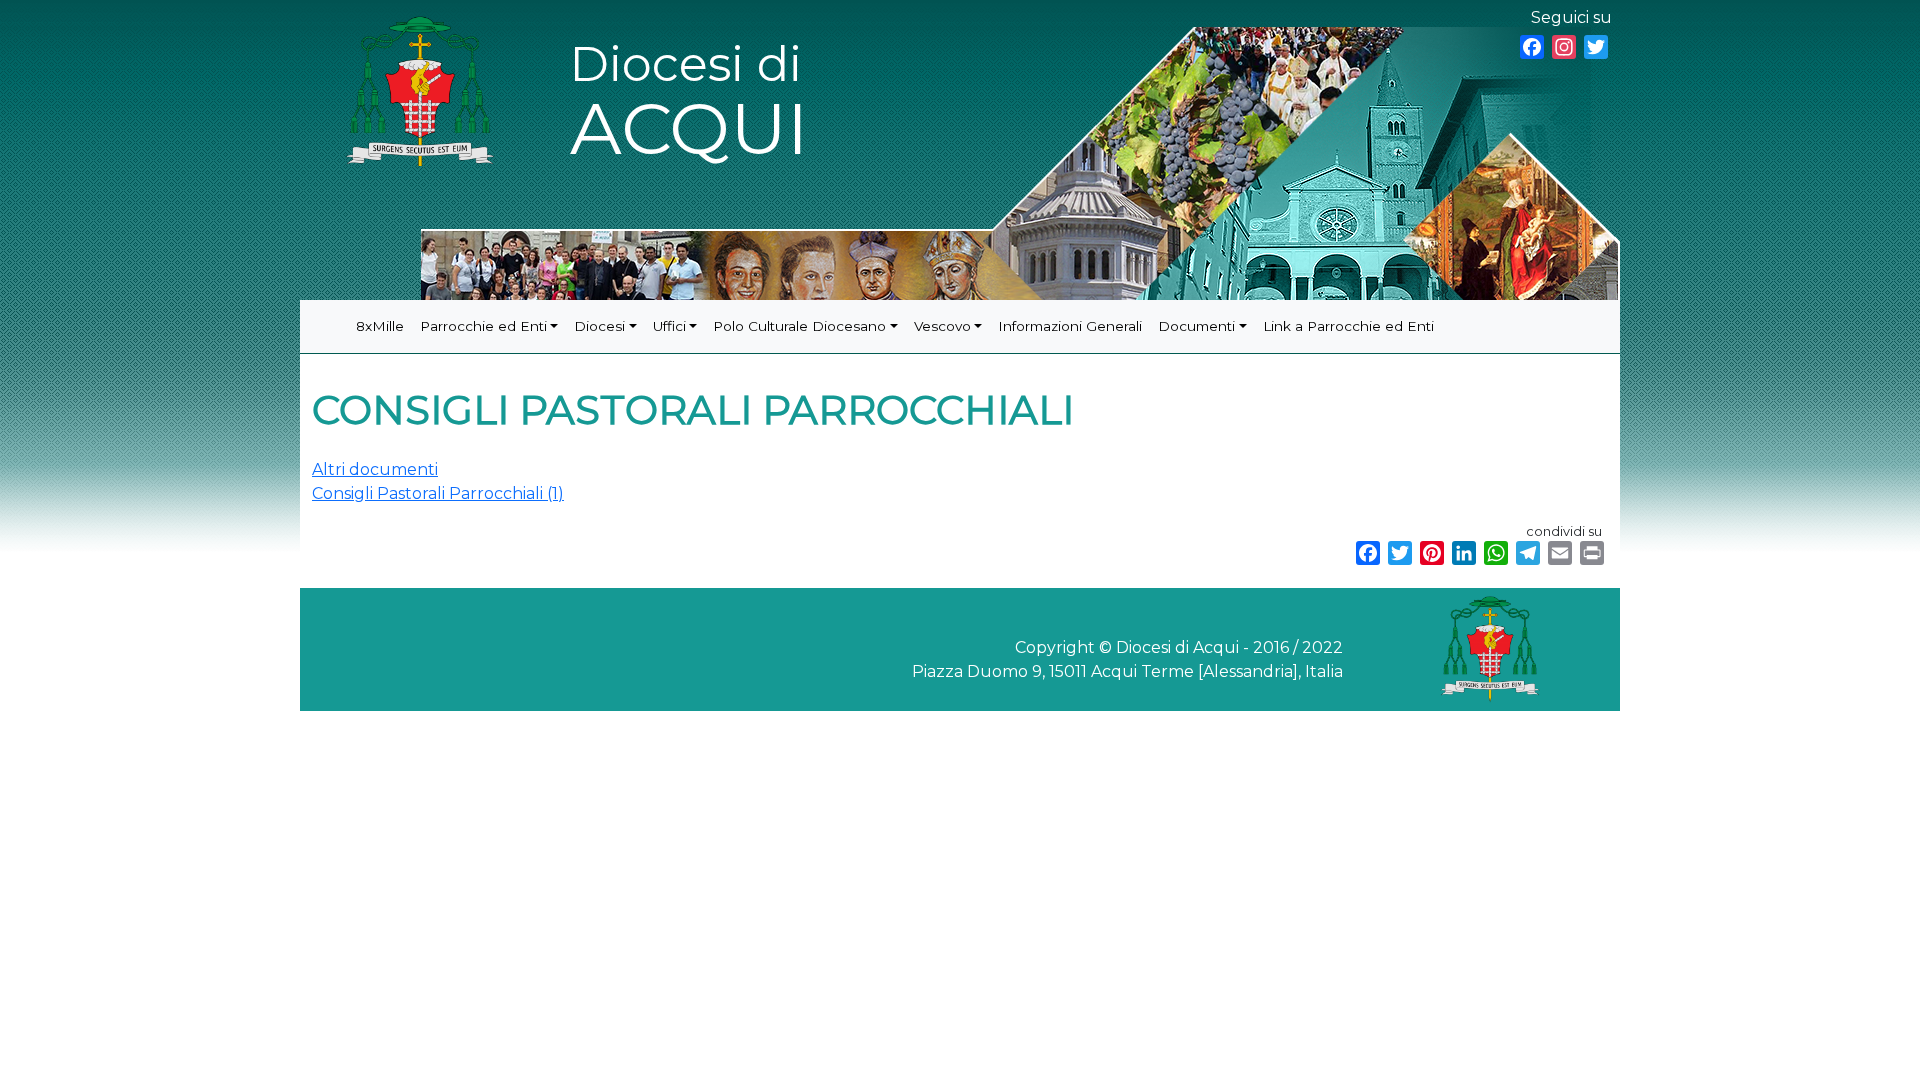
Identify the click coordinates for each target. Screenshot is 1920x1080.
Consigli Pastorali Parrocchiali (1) (438, 493)
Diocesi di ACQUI (689, 103)
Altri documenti (375, 469)
